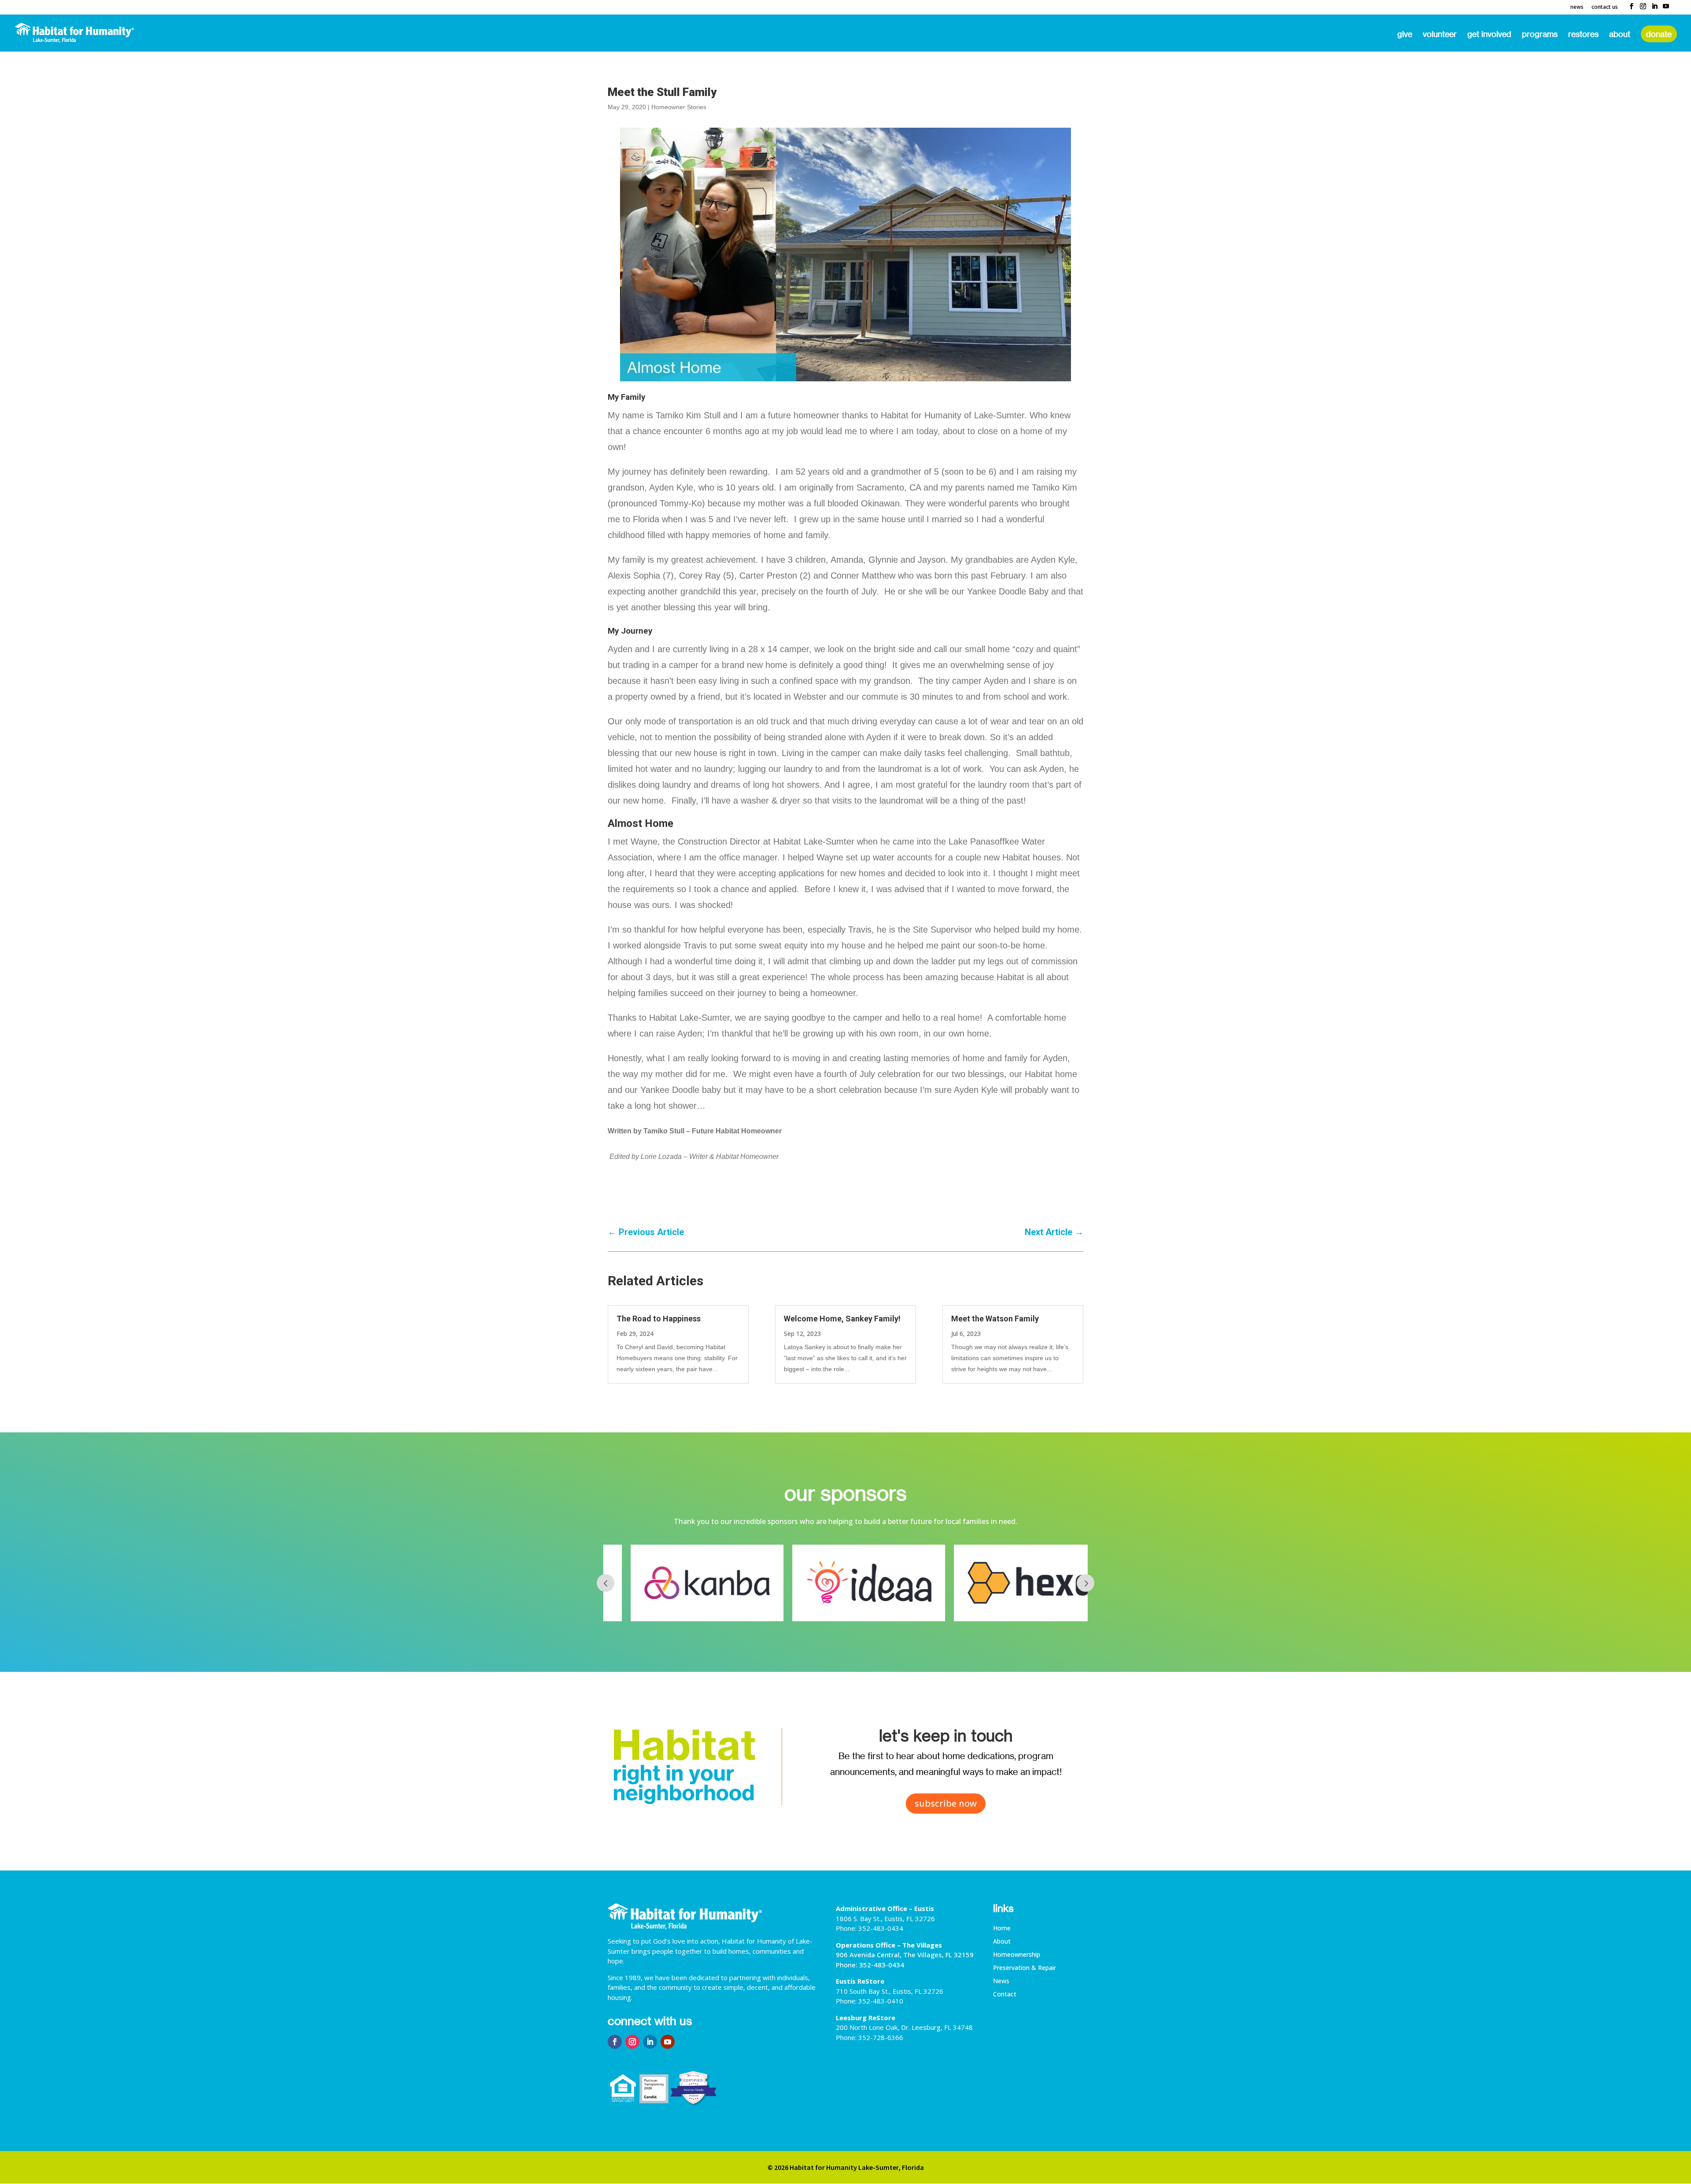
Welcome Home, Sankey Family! (842, 1319)
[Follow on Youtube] (668, 2042)
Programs (1540, 35)
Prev (606, 1583)
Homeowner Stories (679, 107)
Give (1405, 35)
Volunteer (1440, 35)
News (1577, 7)
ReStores (1583, 35)
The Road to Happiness (659, 1319)
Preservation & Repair (1025, 1968)
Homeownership (1017, 1955)
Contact (1005, 1995)
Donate (1659, 34)
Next (1085, 1583)
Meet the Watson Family (995, 1319)
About (1620, 35)
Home (1002, 1929)
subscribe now (946, 1803)
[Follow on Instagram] (632, 2042)
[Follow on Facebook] (615, 2042)
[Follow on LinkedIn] (650, 2042)
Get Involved (1489, 35)
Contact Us (1605, 7)
